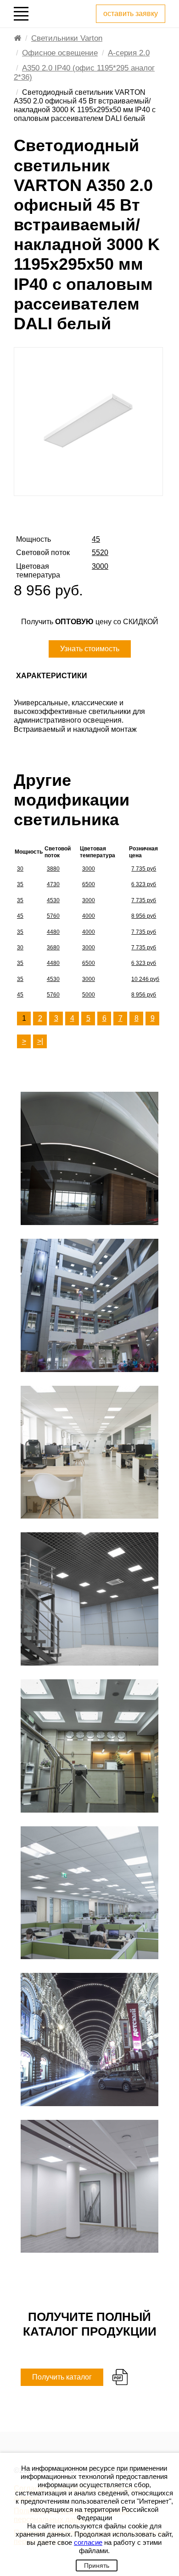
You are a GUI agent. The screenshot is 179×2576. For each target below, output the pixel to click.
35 (20, 884)
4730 (53, 884)
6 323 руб (144, 884)
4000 (89, 916)
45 (20, 916)
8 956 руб (144, 916)
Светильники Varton (67, 38)
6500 (89, 884)
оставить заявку (131, 14)
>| (40, 1041)
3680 (53, 948)
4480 (53, 932)
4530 (53, 900)
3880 (53, 869)
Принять (97, 2565)
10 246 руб (145, 979)
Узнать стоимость (90, 649)
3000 (89, 869)
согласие (88, 2542)
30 (20, 869)
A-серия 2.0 (129, 53)
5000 (89, 995)
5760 (53, 916)
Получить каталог (62, 2377)
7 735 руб (144, 869)
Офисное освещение (60, 53)
